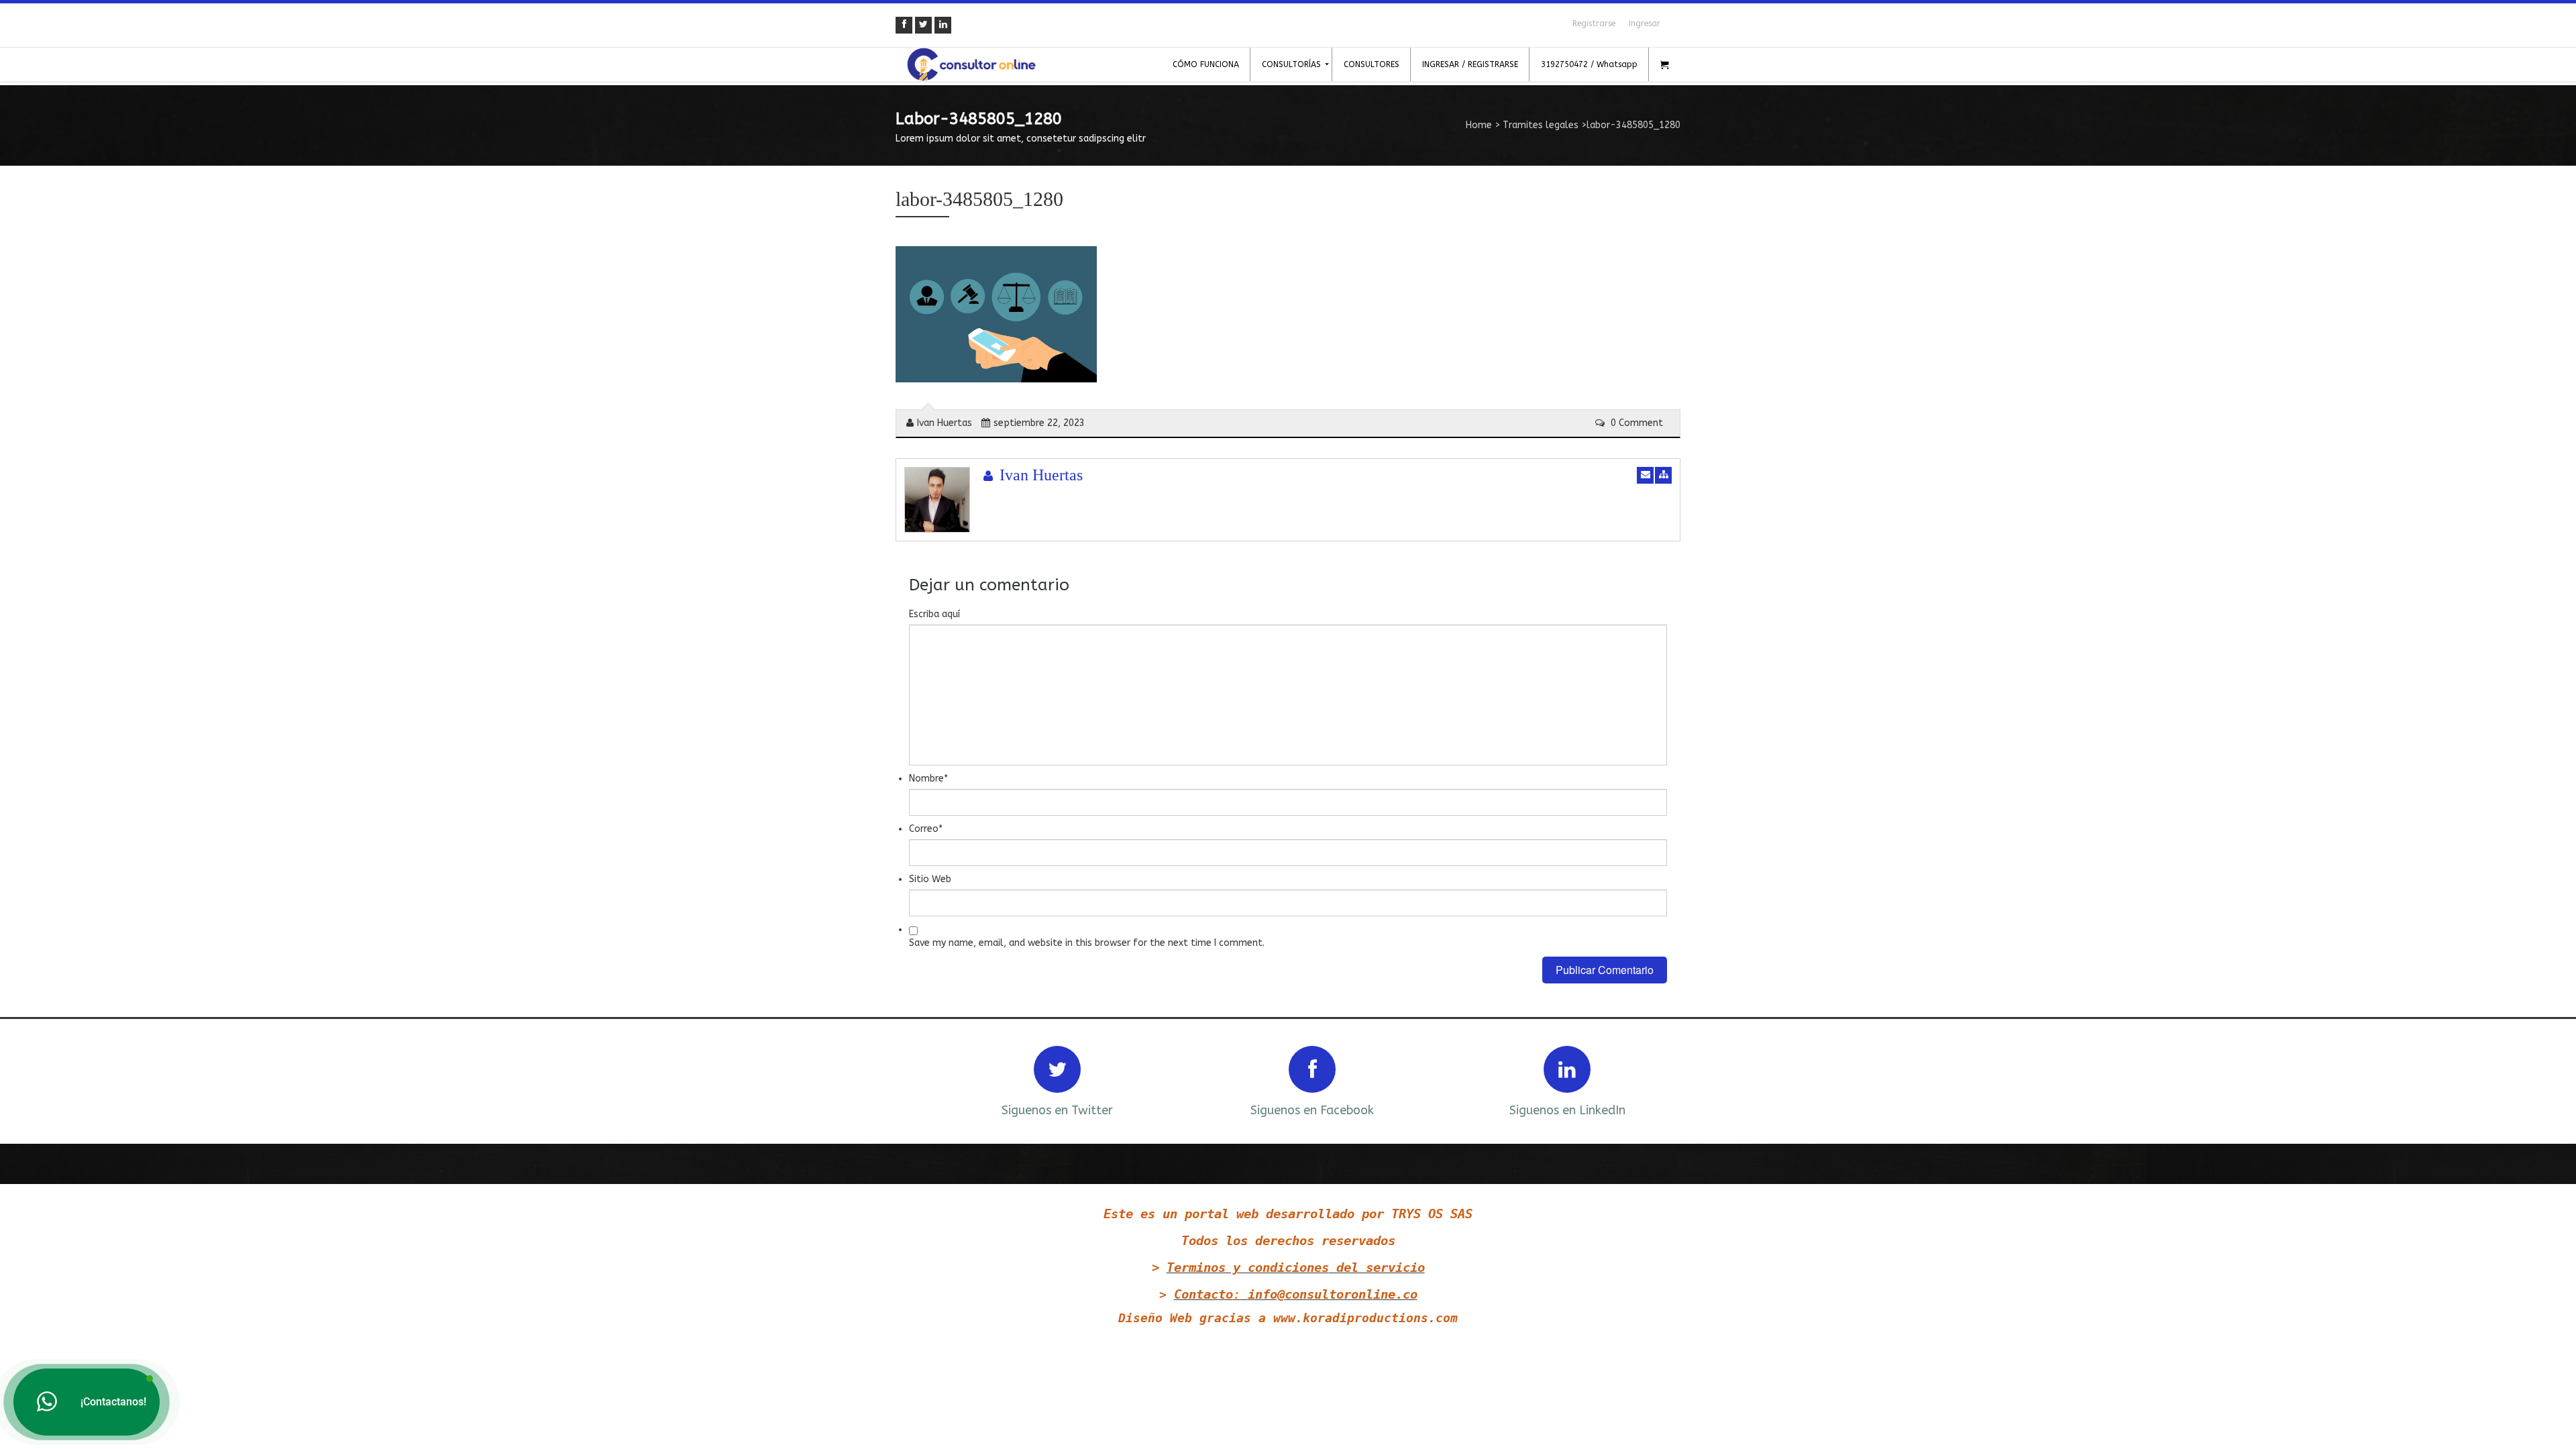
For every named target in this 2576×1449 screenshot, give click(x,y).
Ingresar (1645, 23)
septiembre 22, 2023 (1039, 423)
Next (1652, 1080)
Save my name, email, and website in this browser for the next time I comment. (1087, 943)
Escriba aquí (934, 614)
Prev (924, 1080)
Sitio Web (930, 879)
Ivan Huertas (945, 423)
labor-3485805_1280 (979, 199)
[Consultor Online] (971, 64)
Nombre (928, 779)
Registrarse (1594, 23)
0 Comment (1635, 423)
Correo (926, 829)
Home (1479, 125)
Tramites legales (1541, 125)
